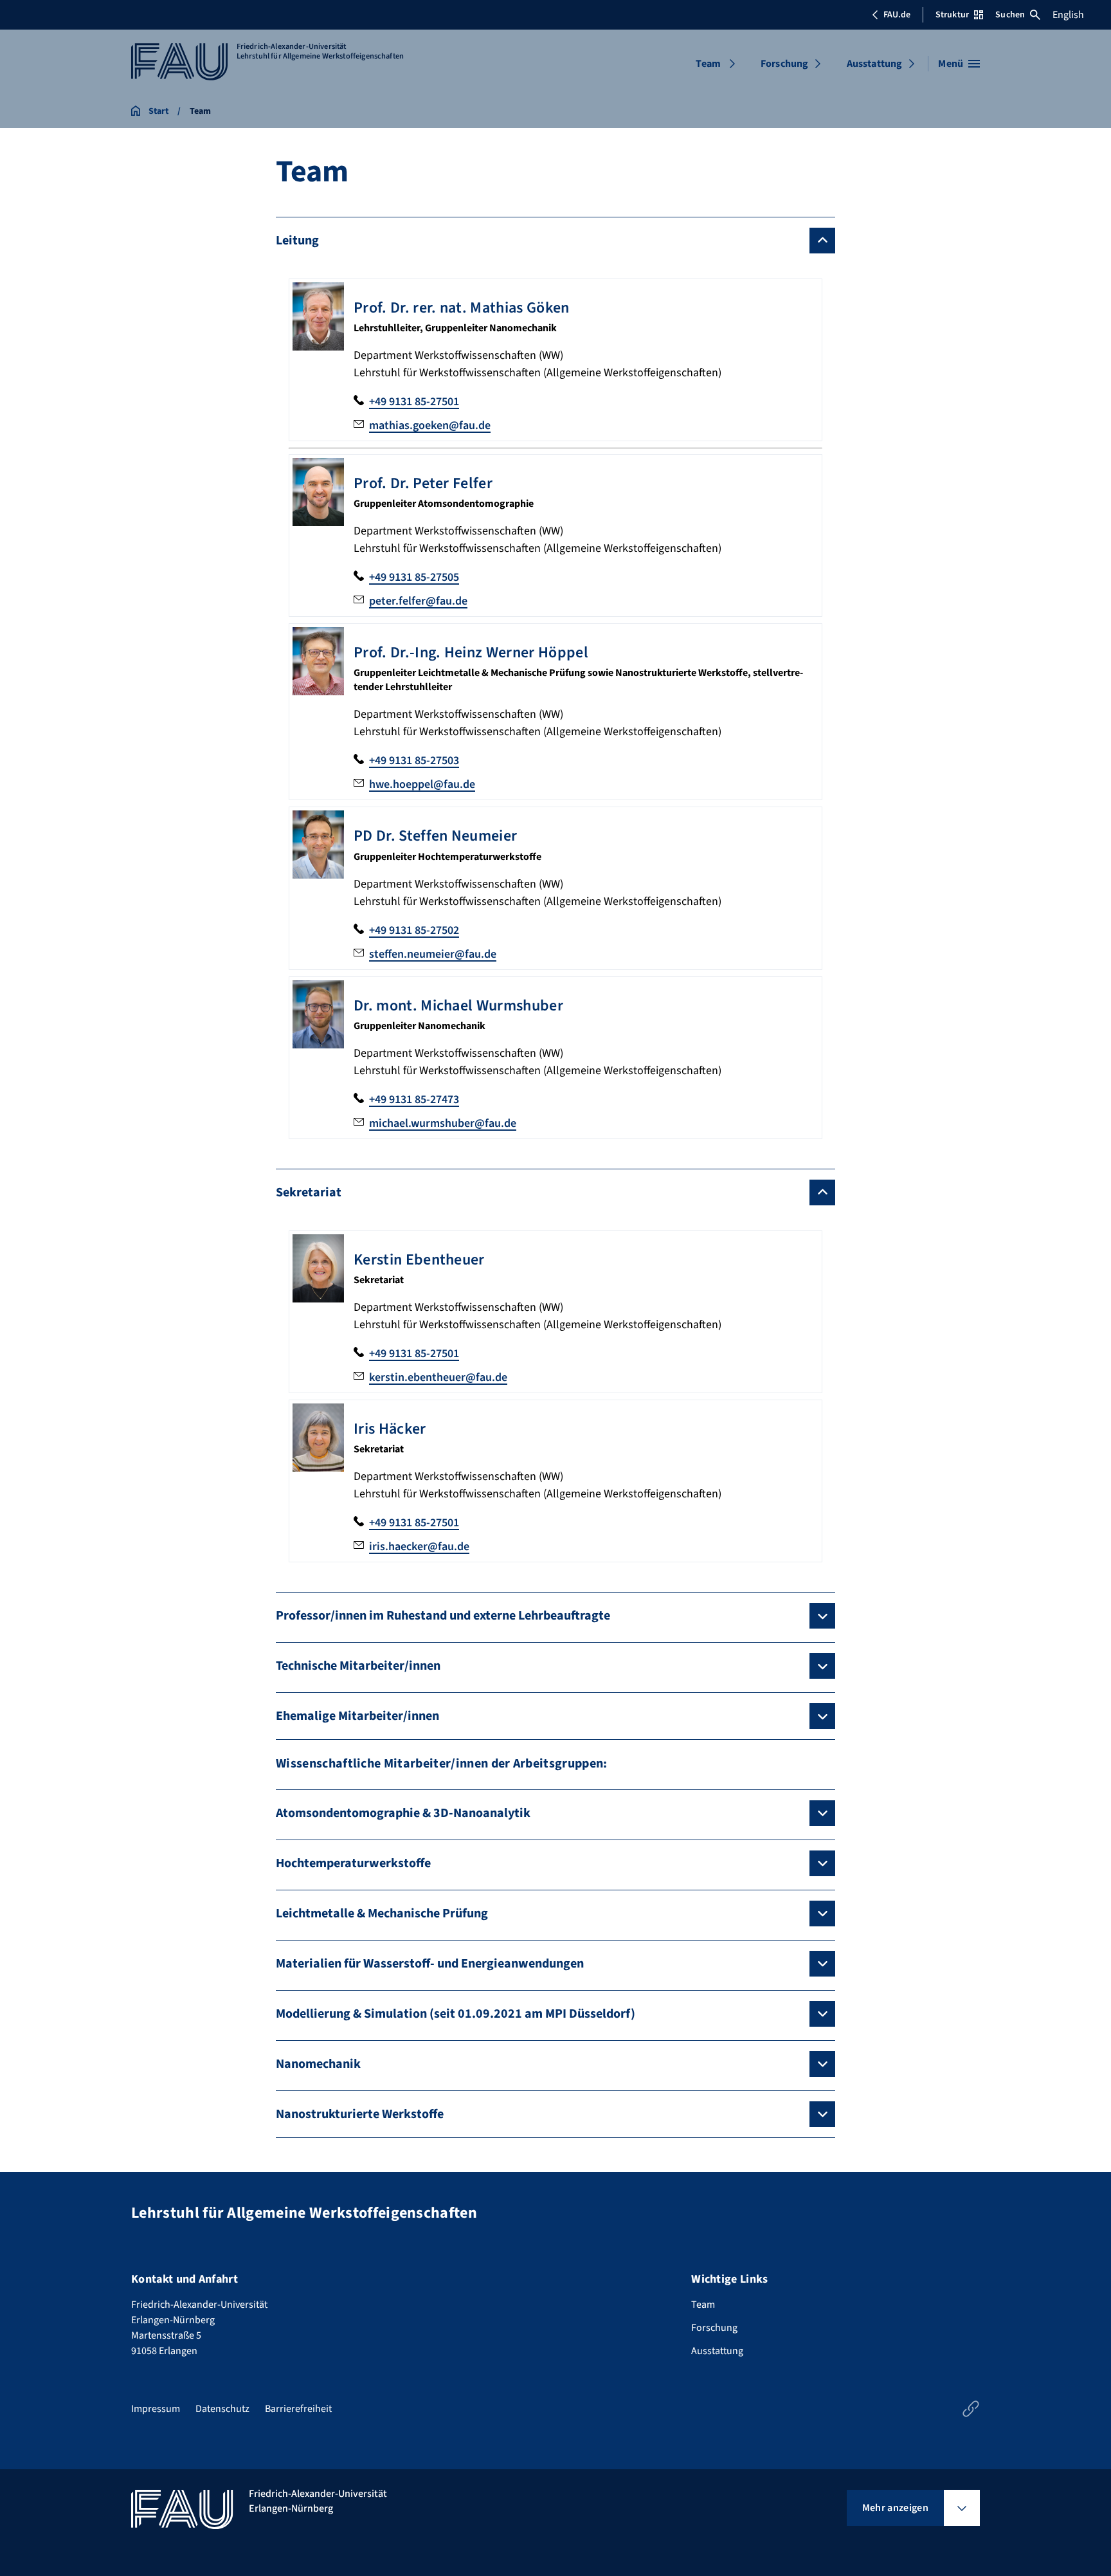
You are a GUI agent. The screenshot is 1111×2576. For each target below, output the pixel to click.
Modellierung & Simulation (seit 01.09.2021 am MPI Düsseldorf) (456, 2014)
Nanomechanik (318, 2064)
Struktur (952, 15)
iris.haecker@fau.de (419, 1547)
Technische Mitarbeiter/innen (358, 1666)
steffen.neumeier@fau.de (433, 954)
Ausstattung (875, 64)
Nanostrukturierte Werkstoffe (360, 2114)
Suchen (1010, 15)
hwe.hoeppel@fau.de (422, 784)
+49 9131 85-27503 (414, 761)
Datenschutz (222, 2409)
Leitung (297, 241)
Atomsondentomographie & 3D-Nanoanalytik (403, 1813)
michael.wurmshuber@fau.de (443, 1123)
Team (708, 64)
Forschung (784, 64)
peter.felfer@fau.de (418, 601)
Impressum (156, 2409)
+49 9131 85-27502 (414, 930)
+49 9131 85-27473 (414, 1100)
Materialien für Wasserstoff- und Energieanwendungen (430, 1964)
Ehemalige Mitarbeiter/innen (357, 1716)
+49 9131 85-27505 (414, 577)
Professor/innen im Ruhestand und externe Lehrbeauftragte (443, 1616)
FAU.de (897, 15)
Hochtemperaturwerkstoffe (353, 1863)
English (1068, 15)
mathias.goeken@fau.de (430, 425)
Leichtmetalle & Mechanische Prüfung (382, 1914)
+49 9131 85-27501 (414, 402)
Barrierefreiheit (298, 2409)
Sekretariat (309, 1192)
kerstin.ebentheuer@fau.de (438, 1377)
